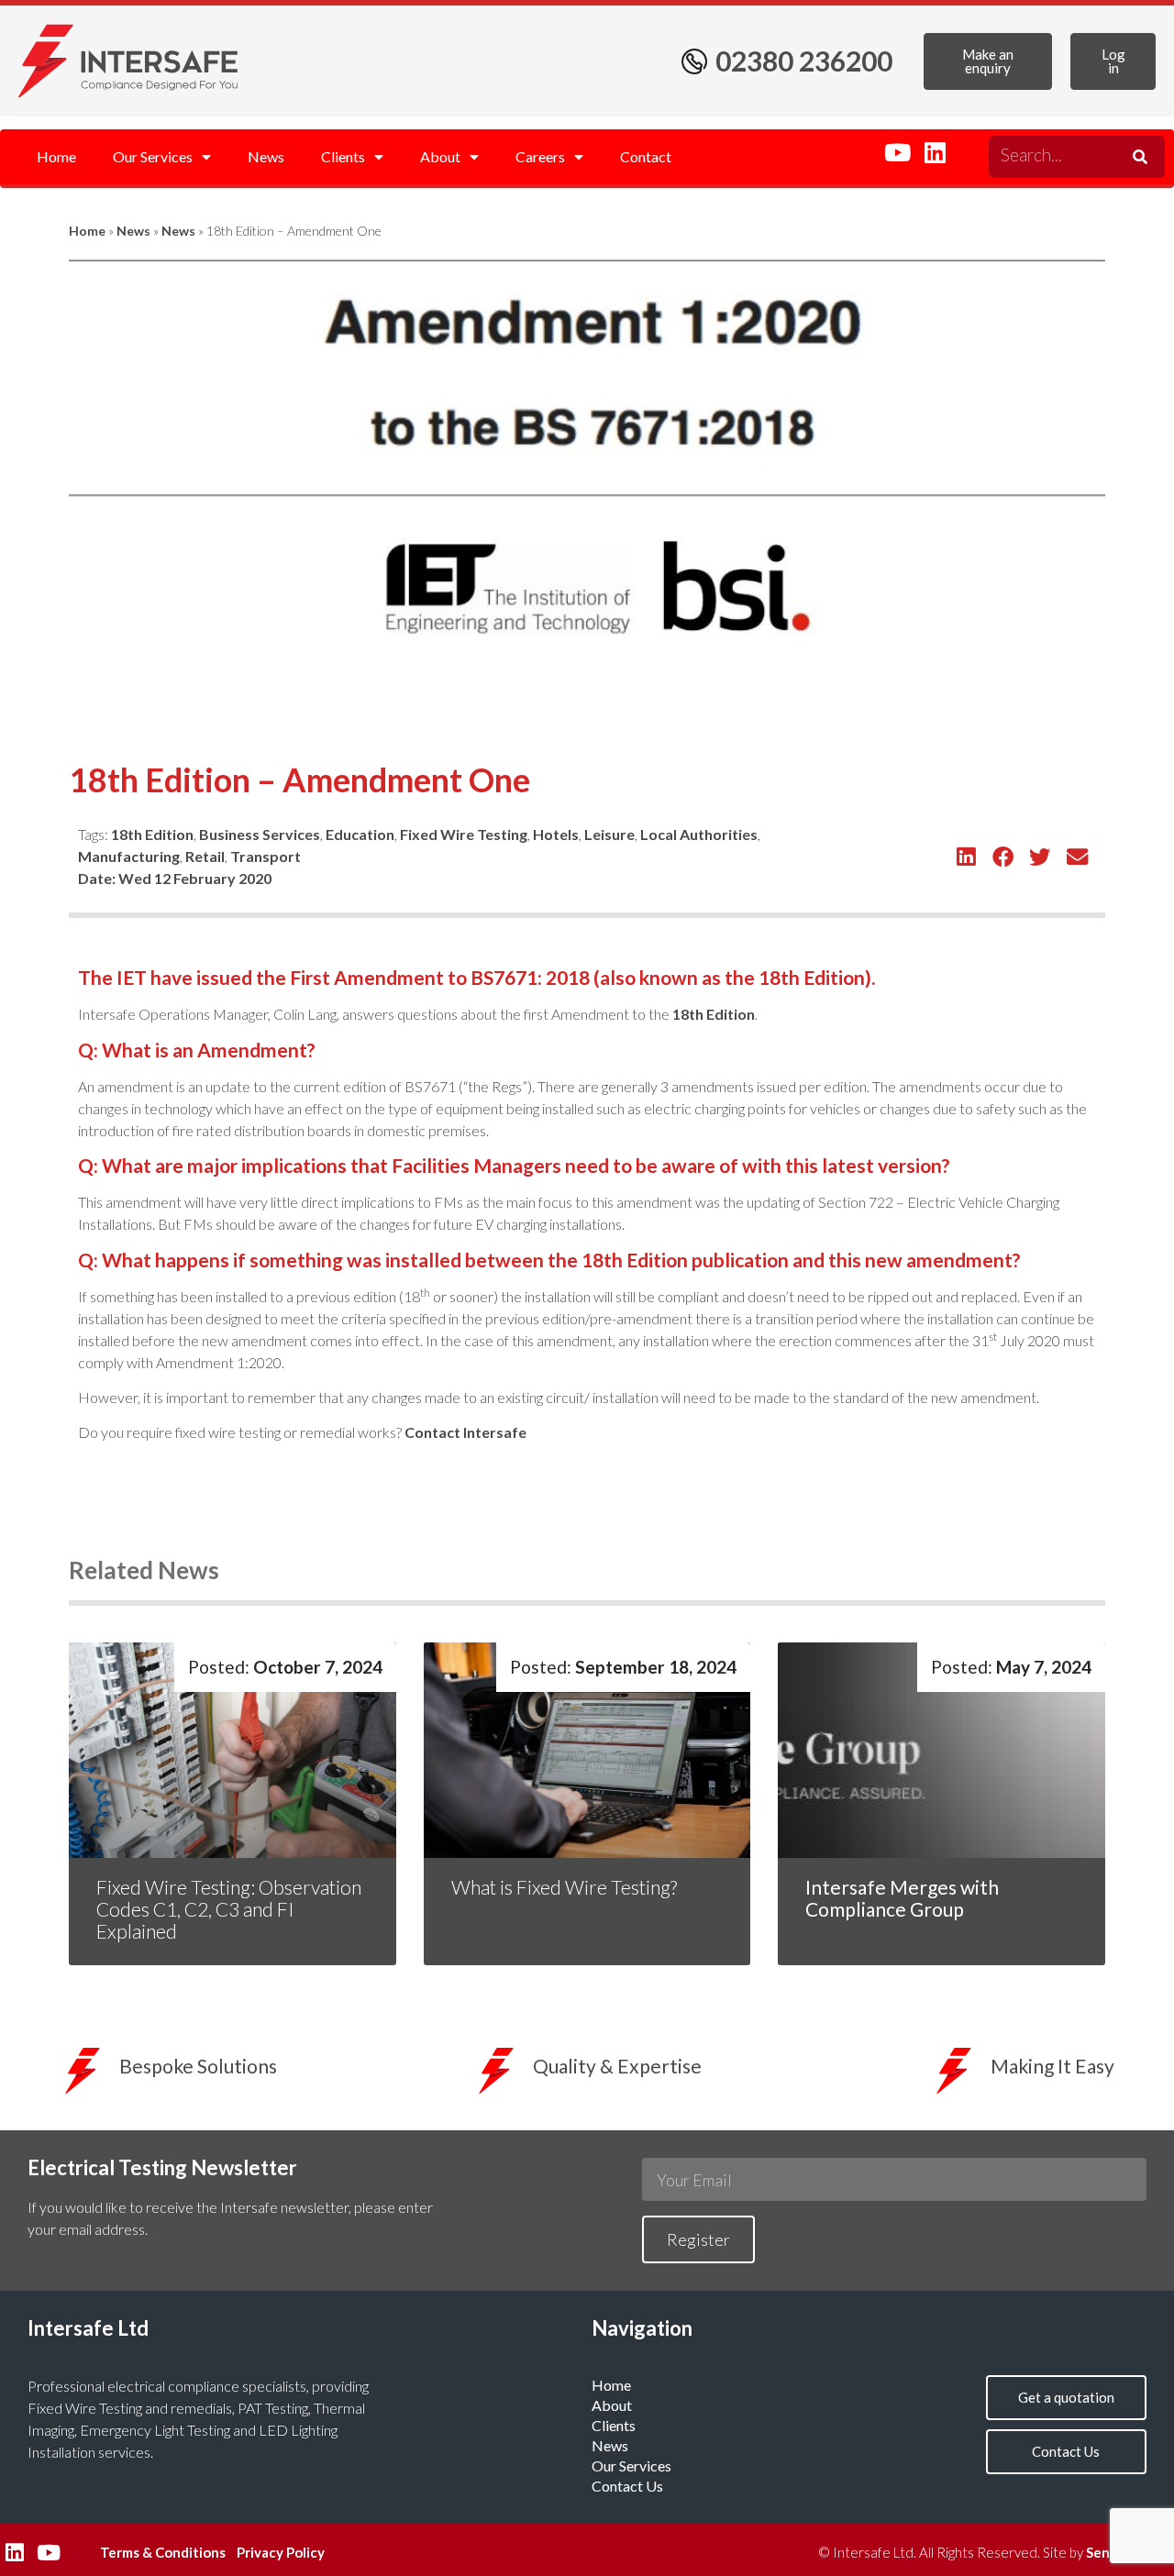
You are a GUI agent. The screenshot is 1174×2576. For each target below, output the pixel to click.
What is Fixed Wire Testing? (566, 1887)
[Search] (1137, 157)
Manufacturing (129, 856)
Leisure (609, 834)
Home (56, 156)
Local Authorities (699, 834)
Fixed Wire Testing (464, 834)
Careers (540, 156)
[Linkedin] (935, 152)
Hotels (556, 834)
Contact (646, 156)
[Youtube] (897, 152)
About (440, 156)
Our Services (153, 156)
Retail (205, 856)
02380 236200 (804, 61)
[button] (966, 857)
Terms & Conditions (163, 2552)
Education (360, 834)
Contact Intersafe (465, 1432)
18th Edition (152, 834)
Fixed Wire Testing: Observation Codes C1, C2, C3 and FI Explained (229, 1909)
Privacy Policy (281, 2552)
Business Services (260, 834)
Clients (343, 156)
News (266, 156)
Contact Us (627, 2486)
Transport (266, 856)
